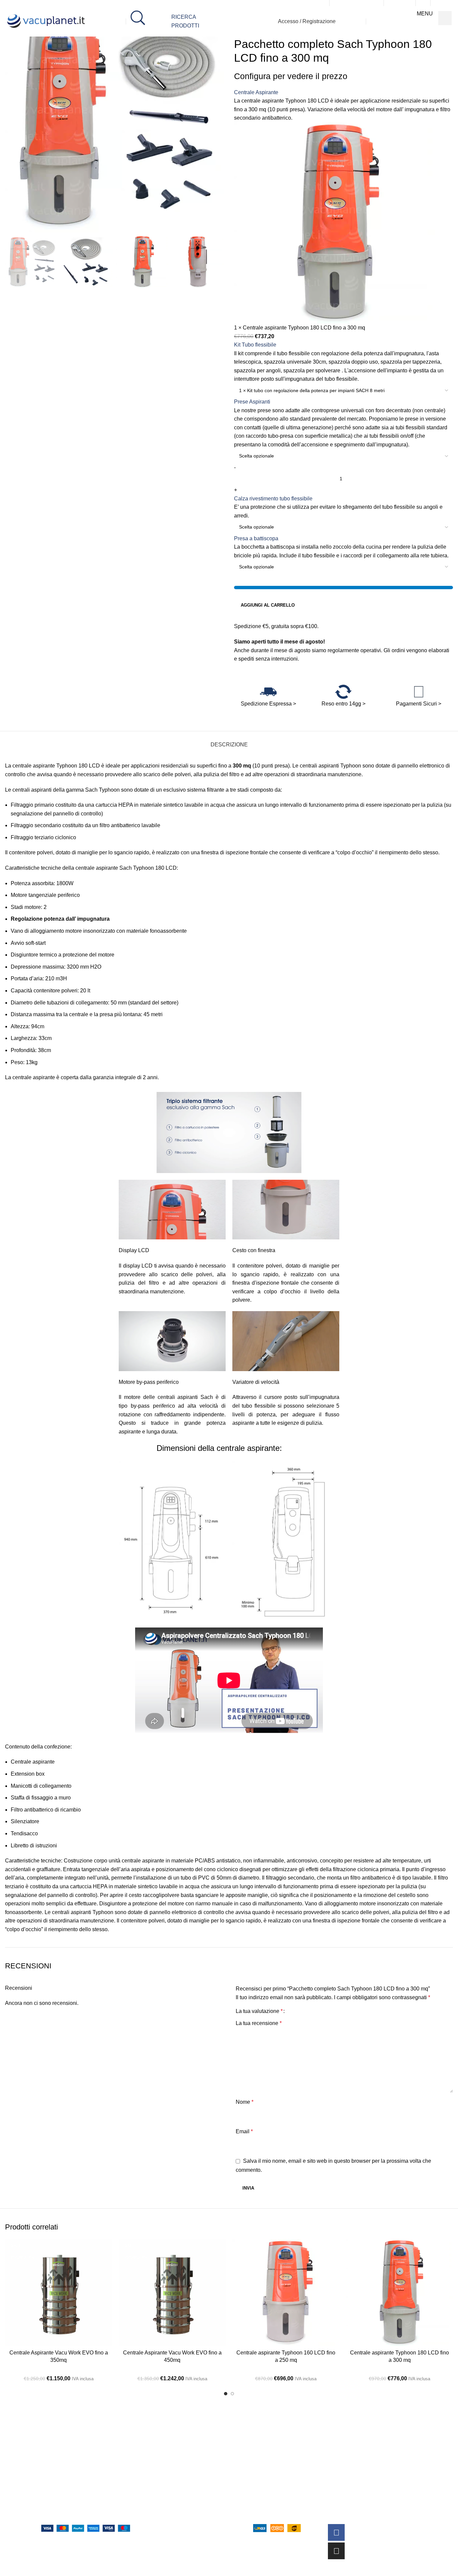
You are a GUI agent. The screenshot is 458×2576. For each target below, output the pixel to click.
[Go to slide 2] (232, 2394)
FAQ (142, 2485)
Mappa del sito (154, 2513)
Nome (245, 2102)
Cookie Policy (249, 2471)
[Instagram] (336, 2551)
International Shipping (259, 2513)
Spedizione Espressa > (268, 704)
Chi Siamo (149, 2457)
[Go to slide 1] (226, 2394)
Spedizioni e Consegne (260, 2499)
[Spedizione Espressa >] (268, 692)
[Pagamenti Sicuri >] (419, 692)
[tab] (229, 741)
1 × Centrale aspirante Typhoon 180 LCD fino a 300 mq (300, 328)
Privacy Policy (249, 2457)
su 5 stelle (82, 2508)
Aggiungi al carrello (268, 605)
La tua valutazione (259, 2011)
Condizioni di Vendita (258, 2485)
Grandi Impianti (155, 2499)
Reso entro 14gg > (343, 704)
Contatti (146, 2471)
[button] (13, 262)
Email (244, 2131)
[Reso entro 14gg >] (343, 692)
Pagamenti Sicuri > (419, 704)
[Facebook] (336, 2532)
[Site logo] (47, 21)
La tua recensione (259, 2023)
